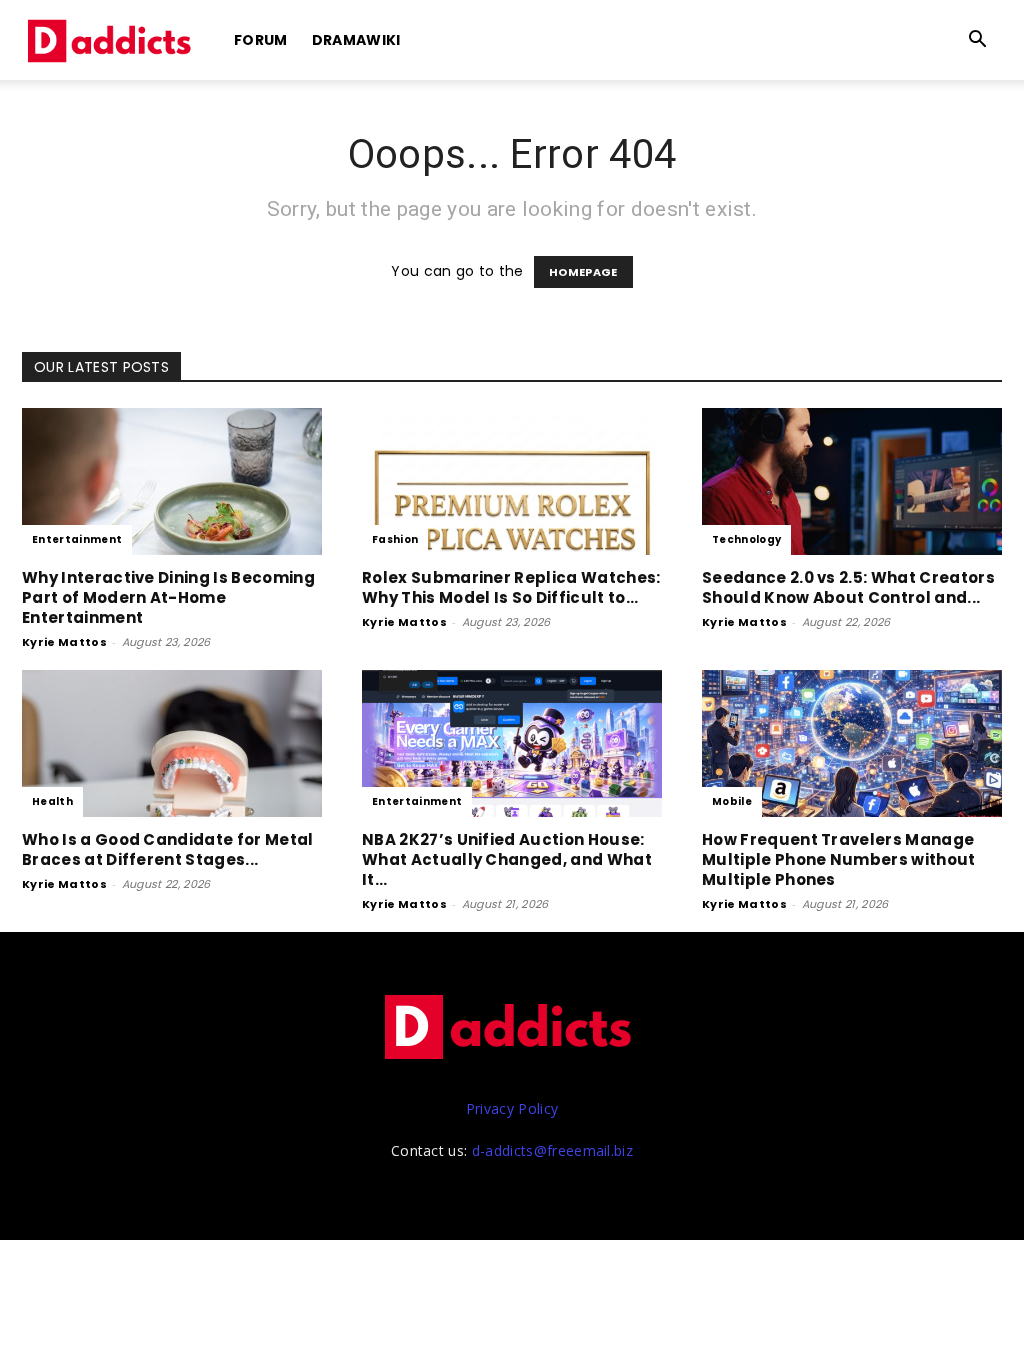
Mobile (732, 801)
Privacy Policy (512, 1108)
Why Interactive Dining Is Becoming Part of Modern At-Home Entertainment (168, 597)
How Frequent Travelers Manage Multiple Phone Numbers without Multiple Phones (839, 859)
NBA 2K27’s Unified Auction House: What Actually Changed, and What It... (507, 859)
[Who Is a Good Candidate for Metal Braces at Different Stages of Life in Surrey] (172, 743)
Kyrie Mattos (64, 642)
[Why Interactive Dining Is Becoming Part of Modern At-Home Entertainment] (172, 481)
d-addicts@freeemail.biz (552, 1150)
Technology (746, 539)
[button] (978, 41)
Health (52, 801)
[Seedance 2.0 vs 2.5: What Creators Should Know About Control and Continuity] (852, 481)
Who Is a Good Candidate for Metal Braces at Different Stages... (168, 849)
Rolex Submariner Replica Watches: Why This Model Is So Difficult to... (511, 587)
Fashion (395, 539)
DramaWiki (356, 40)
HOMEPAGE (583, 272)
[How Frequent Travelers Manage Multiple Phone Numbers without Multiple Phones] (852, 743)
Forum (261, 40)
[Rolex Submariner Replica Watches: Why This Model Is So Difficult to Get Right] (512, 481)
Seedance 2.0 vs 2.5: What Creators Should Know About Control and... (848, 587)
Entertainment (77, 539)
